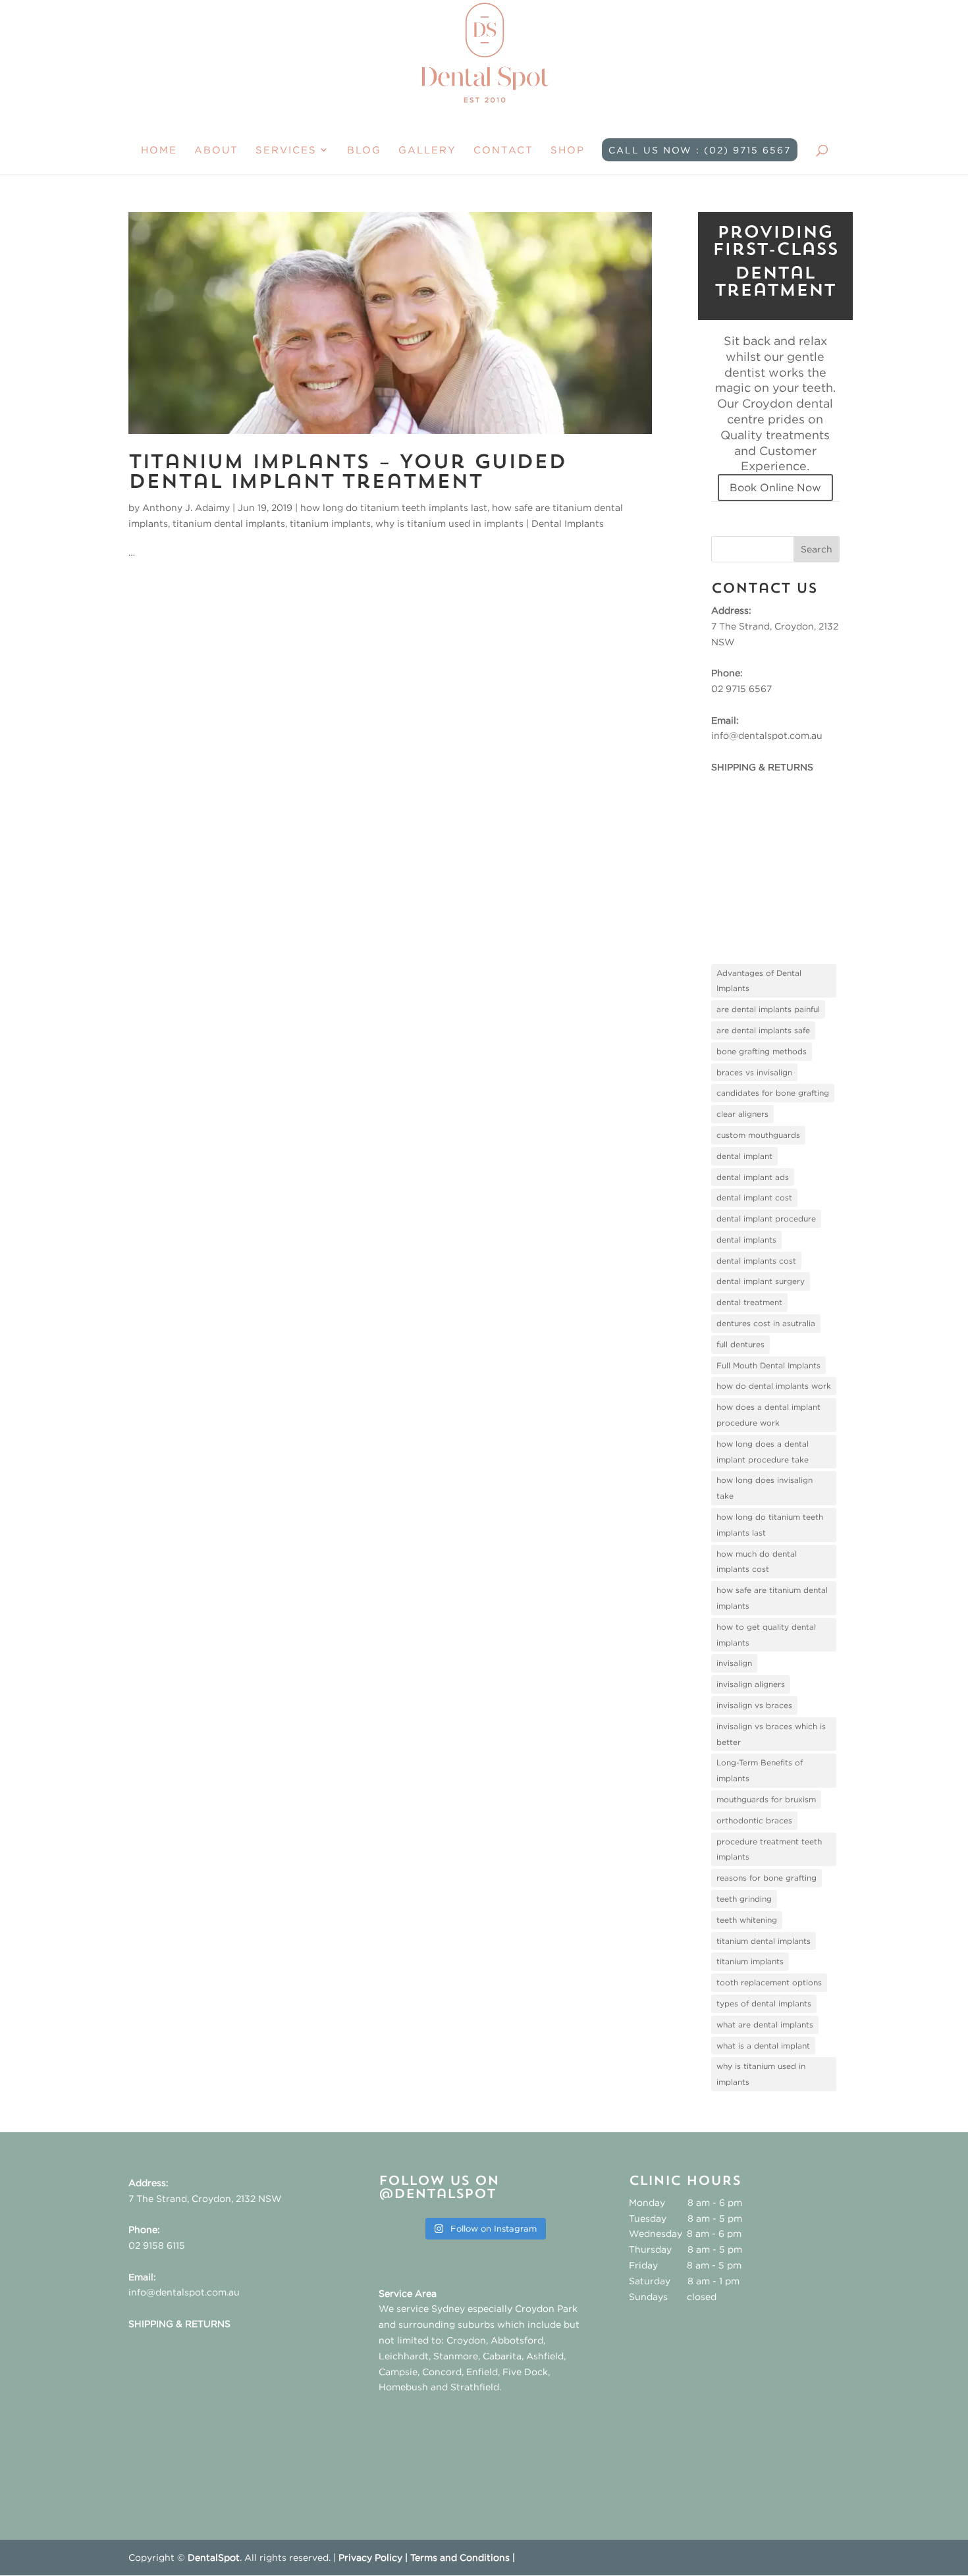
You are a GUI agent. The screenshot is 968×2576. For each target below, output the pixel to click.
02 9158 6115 (157, 2245)
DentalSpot (214, 2557)
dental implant (744, 1156)
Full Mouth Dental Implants (768, 1365)
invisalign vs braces (754, 1705)
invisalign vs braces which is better (771, 1734)
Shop (568, 150)
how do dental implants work (774, 1386)
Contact (503, 150)
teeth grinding (744, 1899)
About (216, 150)
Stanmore (456, 2356)
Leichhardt (404, 2356)
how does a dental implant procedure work (768, 1415)
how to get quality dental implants (766, 1635)
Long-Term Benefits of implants (760, 1770)
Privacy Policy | (374, 2557)
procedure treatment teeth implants (769, 1849)
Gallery (427, 150)
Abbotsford (517, 2340)
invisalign (734, 1663)
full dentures (740, 1344)
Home (159, 150)
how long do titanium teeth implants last (394, 507)
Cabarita (502, 2356)
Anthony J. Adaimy (186, 507)
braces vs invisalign (754, 1072)
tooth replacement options (769, 1982)
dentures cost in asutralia (766, 1323)
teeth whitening (747, 1920)
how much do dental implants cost (757, 1562)
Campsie (398, 2372)
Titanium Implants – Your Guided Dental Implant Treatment (347, 473)
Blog (364, 150)
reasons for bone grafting (766, 1878)
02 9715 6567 (741, 688)
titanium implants (330, 523)
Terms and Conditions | (463, 2557)
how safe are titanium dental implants (772, 1598)
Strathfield (475, 2387)
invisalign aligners (751, 1684)
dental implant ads (753, 1177)
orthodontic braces (754, 1820)
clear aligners (742, 1114)
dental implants (746, 1240)
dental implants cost (756, 1261)
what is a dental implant (763, 2046)
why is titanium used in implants (449, 523)
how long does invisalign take (765, 1488)
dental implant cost (754, 1197)
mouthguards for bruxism (766, 1799)
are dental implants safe (763, 1030)
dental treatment (749, 1302)
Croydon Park (546, 2308)
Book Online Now (775, 487)
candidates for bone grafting (773, 1093)
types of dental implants (764, 2003)
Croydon (466, 2340)
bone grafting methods (762, 1051)
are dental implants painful (768, 1009)
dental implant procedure (766, 1219)
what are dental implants (765, 2025)
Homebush (403, 2387)
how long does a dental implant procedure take (763, 1452)
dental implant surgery (761, 1281)
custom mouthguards (758, 1135)
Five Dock (525, 2372)
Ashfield (545, 2356)
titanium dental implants (229, 523)
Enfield (482, 2372)
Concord (442, 2372)
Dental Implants (568, 523)
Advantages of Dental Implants (759, 981)
